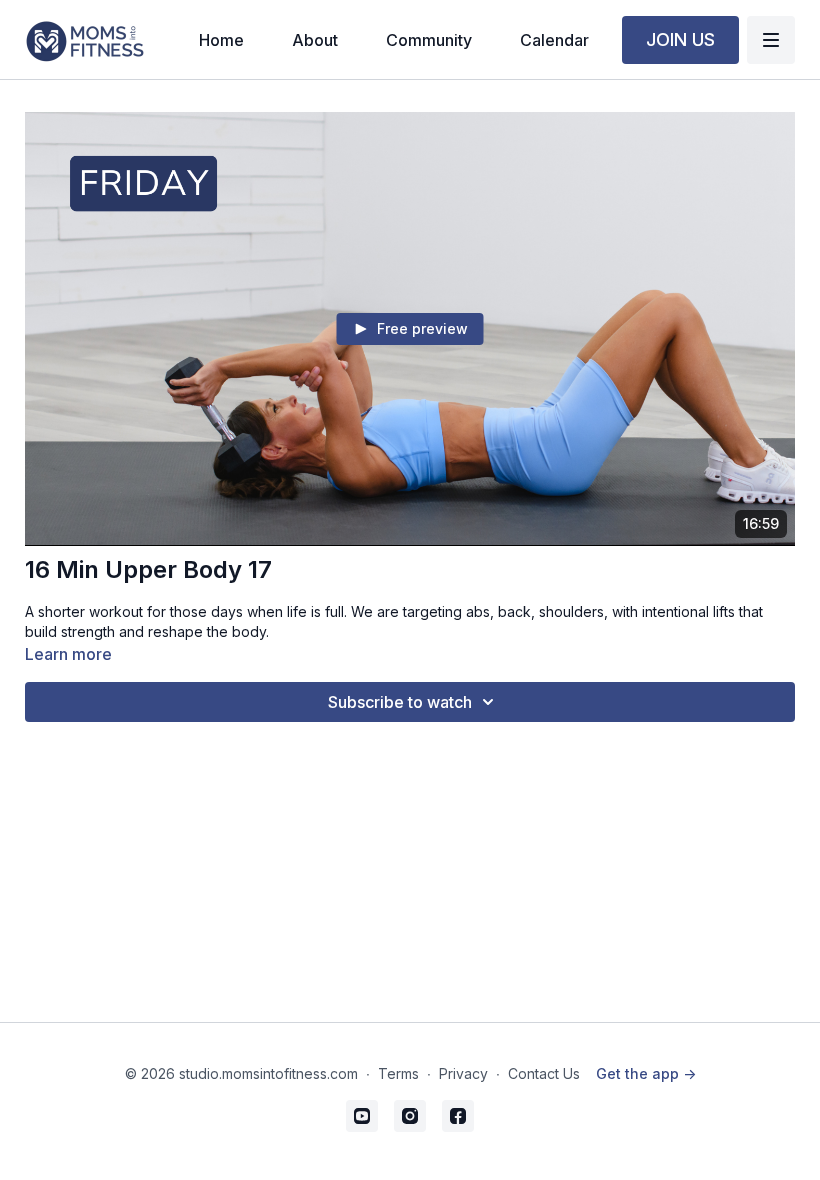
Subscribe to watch (400, 702)
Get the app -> (646, 1073)
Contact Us (544, 1073)
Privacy (463, 1073)
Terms (398, 1073)
